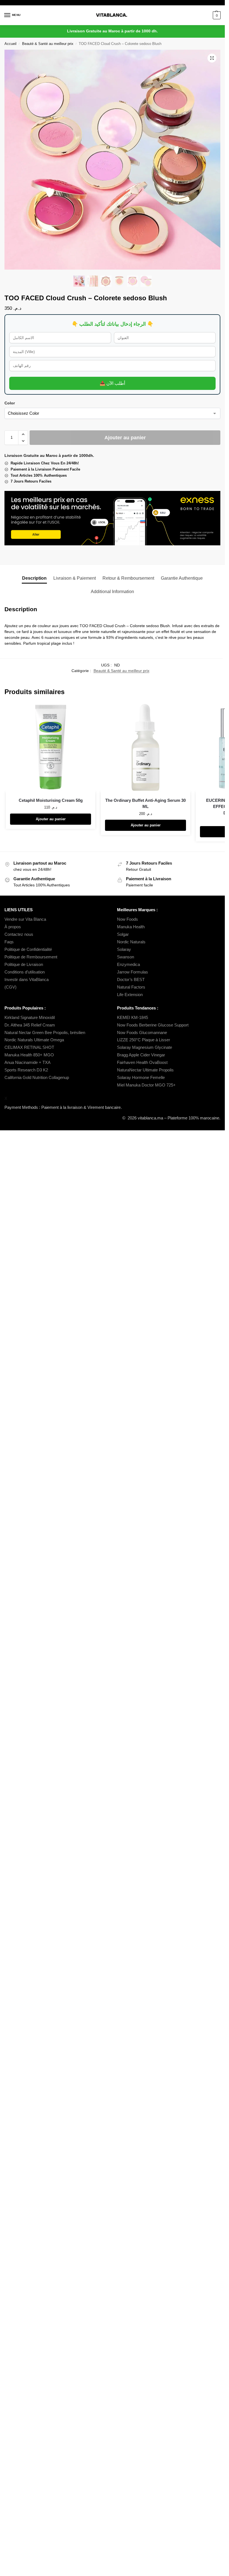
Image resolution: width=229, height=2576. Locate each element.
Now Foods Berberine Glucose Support (153, 1025)
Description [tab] (34, 578)
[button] (216, 15)
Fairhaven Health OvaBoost (142, 1062)
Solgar (123, 934)
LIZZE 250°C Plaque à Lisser (144, 1040)
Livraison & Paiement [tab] (75, 578)
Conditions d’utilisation (25, 972)
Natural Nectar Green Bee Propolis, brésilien (45, 1033)
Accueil (10, 44)
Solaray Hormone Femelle (141, 1078)
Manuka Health (131, 927)
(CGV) (10, 987)
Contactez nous (19, 934)
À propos (13, 927)
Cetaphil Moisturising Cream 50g (51, 800)
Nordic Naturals (131, 942)
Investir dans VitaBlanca (27, 980)
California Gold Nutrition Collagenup (37, 1078)
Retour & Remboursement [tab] (128, 578)
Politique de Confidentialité (28, 949)
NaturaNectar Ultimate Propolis (145, 1070)
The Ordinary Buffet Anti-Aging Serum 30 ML (145, 803)
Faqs (9, 942)
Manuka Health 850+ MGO (29, 1055)
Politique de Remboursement (31, 957)
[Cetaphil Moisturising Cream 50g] (51, 747)
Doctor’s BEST (131, 980)
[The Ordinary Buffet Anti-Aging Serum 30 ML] (145, 747)
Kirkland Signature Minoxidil (30, 1018)
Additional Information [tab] (112, 592)
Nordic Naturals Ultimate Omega (34, 1040)
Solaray (124, 949)
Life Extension (130, 995)
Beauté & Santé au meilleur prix (48, 44)
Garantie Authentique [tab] (182, 578)
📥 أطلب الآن (112, 383)
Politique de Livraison (24, 965)
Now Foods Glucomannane (142, 1033)
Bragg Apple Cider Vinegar (141, 1055)
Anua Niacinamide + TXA (28, 1062)
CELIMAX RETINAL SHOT (29, 1047)
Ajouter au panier (125, 438)
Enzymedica (128, 965)
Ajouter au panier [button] (51, 819)
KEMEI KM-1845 (133, 1018)
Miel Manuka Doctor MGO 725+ (146, 1085)
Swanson (126, 957)
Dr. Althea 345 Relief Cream (30, 1025)
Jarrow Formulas (133, 972)
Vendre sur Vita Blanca (25, 919)
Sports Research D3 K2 (26, 1070)
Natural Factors (131, 987)
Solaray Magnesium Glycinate (145, 1047)
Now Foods (127, 919)
